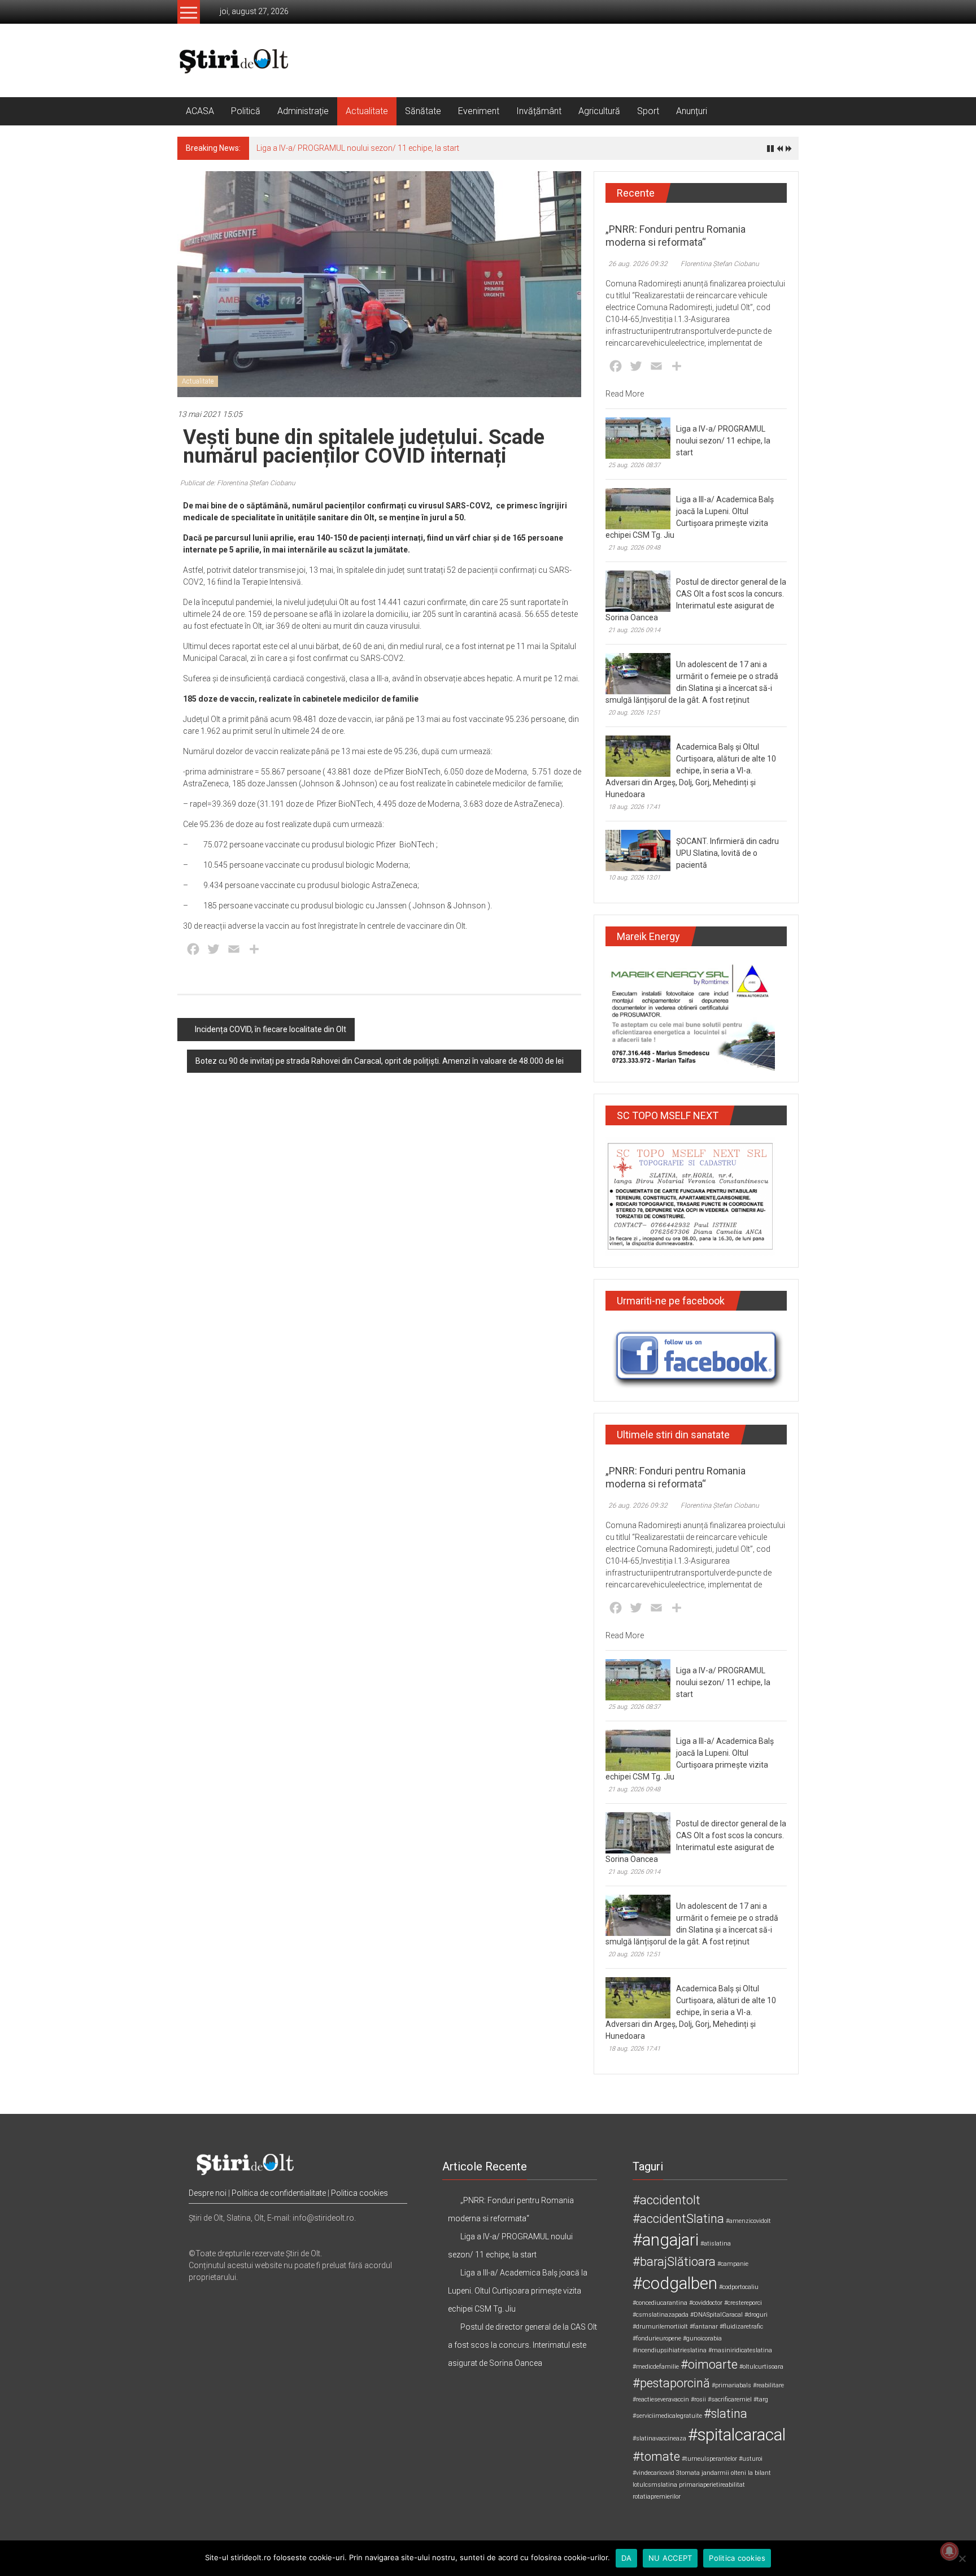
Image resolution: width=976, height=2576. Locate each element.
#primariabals (731, 2385)
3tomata (688, 2473)
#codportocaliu (739, 2287)
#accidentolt (666, 2200)
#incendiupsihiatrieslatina (670, 2350)
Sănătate (423, 111)
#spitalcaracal (737, 2435)
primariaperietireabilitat (712, 2485)
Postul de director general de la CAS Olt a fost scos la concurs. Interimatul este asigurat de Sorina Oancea (522, 2345)
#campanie (733, 2264)
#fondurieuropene (657, 2338)
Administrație (303, 111)
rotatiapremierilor (657, 2497)
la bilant (759, 2473)
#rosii (698, 2399)
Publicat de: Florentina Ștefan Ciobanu (238, 483)
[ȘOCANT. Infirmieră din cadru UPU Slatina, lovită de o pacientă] (638, 850)
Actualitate (367, 111)
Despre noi (208, 2193)
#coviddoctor (706, 2303)
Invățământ (539, 111)
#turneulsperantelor (709, 2459)
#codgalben (675, 2283)
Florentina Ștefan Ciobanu (720, 264)
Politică (246, 111)
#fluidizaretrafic (741, 2327)
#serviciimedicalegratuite (667, 2416)
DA (627, 2558)
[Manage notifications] (949, 2551)
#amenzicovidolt (748, 2221)
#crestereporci (743, 2303)
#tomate (656, 2457)
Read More (625, 394)
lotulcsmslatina (655, 2485)
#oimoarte (709, 2364)
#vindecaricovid (653, 2473)
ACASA (200, 111)
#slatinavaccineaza (659, 2438)
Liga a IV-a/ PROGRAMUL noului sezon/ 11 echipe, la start (358, 148)
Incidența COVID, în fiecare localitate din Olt (271, 1029)
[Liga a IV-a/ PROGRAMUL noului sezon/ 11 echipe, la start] (638, 437)
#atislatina (716, 2244)
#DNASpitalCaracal (716, 2315)
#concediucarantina (660, 2303)
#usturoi (751, 2459)
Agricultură (599, 111)
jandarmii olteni (724, 2473)
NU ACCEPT (670, 2558)
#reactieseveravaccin (661, 2399)
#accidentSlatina (678, 2219)
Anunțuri (692, 111)
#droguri (756, 2315)
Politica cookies (360, 2193)
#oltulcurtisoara (761, 2367)
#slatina (726, 2414)
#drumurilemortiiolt (660, 2327)
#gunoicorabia (702, 2338)
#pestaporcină (671, 2383)
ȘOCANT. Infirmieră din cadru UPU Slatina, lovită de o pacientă (727, 853)
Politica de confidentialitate (279, 2193)
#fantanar (704, 2327)
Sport (648, 111)
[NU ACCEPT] (962, 2558)
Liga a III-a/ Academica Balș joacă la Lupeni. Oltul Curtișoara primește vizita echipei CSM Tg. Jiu (518, 2291)
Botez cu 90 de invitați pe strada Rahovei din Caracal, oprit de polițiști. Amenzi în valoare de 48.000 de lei (380, 1061)
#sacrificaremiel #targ (738, 2399)
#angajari (666, 2240)
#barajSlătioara (674, 2262)
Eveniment (479, 111)
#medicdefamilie (656, 2367)
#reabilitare (768, 2385)
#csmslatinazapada (661, 2315)
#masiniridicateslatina (740, 2350)
